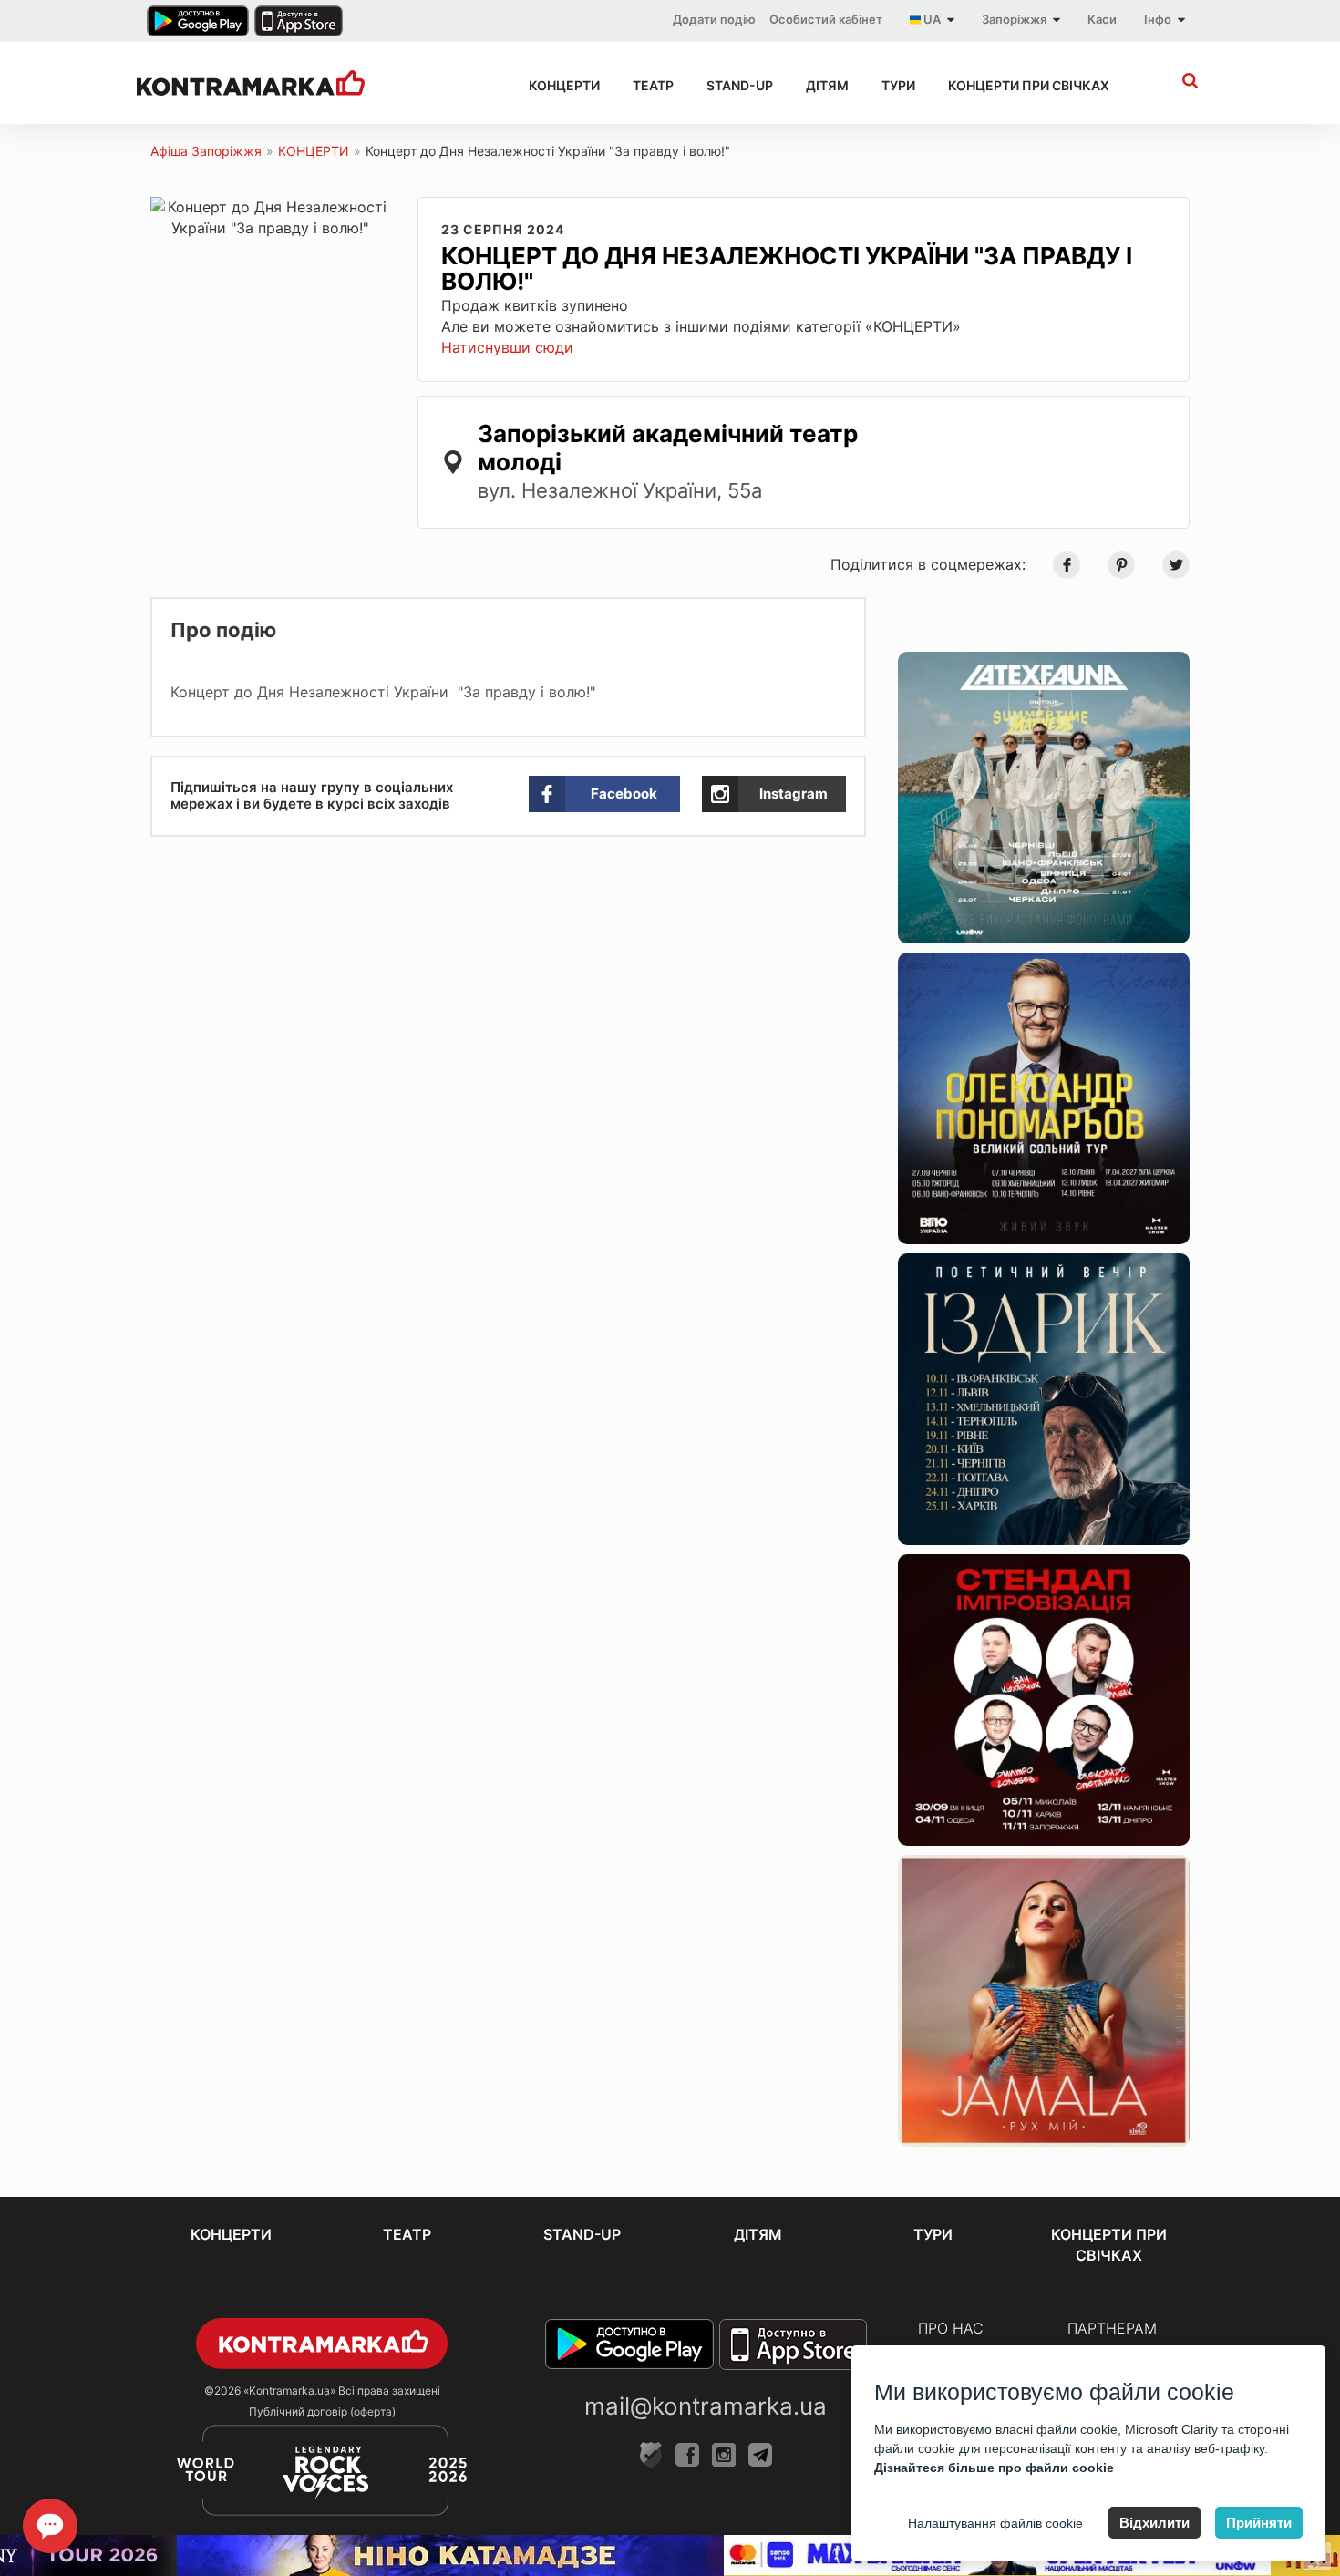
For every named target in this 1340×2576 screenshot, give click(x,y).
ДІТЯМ (827, 85)
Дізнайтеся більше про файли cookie (994, 2468)
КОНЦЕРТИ (564, 85)
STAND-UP (740, 85)
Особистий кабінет (826, 19)
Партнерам (1112, 2328)
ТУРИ (898, 85)
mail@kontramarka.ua (706, 2406)
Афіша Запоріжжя (206, 151)
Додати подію (714, 19)
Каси (1102, 19)
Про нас (951, 2328)
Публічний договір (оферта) (322, 2411)
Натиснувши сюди (507, 347)
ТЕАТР (653, 85)
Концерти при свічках (1029, 85)
